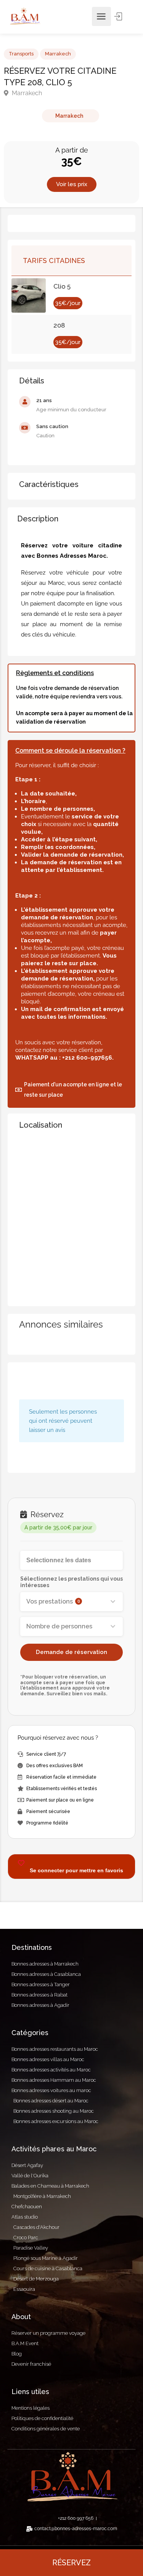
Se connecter (119, 16)
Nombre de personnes (59, 1626)
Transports (21, 54)
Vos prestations (53, 1601)
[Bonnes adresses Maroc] (25, 16)
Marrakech (58, 54)
